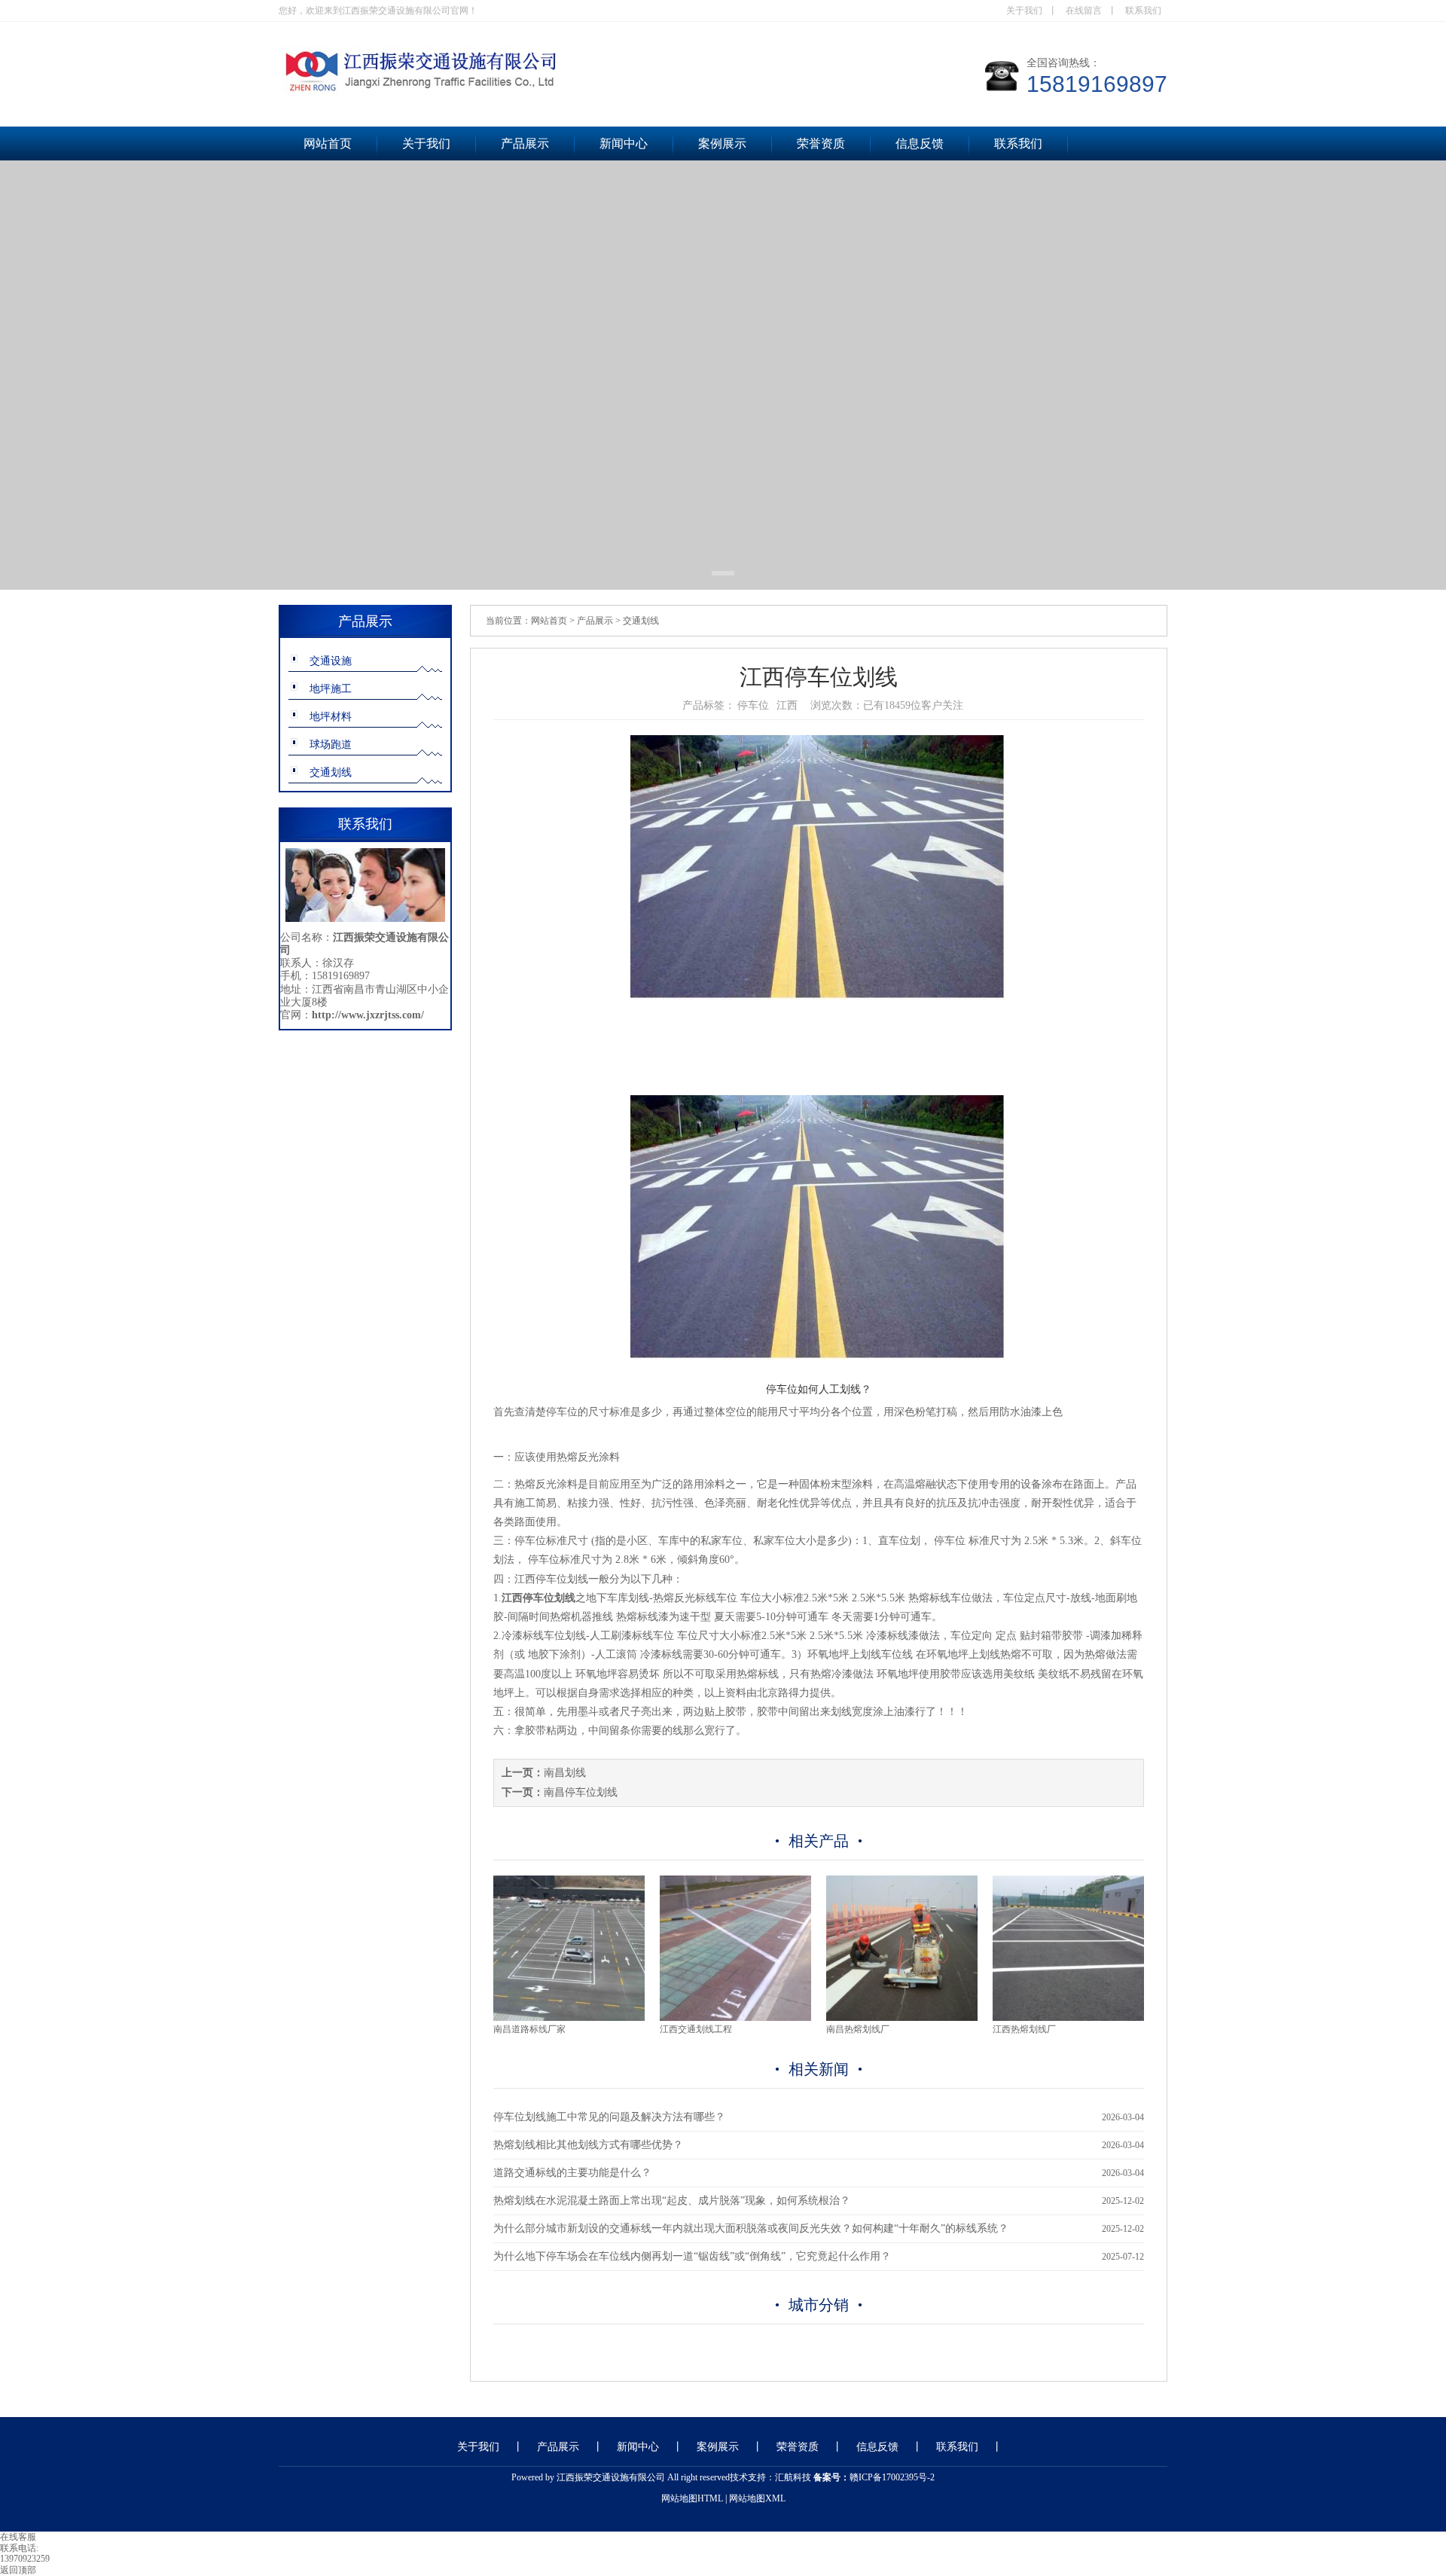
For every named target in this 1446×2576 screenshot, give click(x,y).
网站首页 (328, 143)
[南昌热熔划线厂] (902, 2018)
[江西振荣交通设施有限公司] (527, 93)
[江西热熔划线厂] (1068, 2018)
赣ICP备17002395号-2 (892, 2477)
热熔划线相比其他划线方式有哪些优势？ (588, 2145)
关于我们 (1024, 11)
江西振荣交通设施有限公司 (611, 2477)
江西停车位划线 (551, 1579)
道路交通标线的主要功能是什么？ (572, 2173)
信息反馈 (920, 143)
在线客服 (18, 2537)
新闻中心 (624, 143)
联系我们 (1143, 11)
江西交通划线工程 (696, 2029)
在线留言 (1084, 11)
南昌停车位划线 (581, 1792)
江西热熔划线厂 (1024, 2029)
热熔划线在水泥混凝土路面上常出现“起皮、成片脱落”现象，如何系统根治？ (672, 2201)
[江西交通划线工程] (735, 2018)
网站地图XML (757, 2498)
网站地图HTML (692, 2498)
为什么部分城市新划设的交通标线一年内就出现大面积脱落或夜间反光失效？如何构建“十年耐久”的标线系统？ (751, 2228)
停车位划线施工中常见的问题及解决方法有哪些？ (609, 2117)
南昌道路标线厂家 (529, 2029)
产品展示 (525, 143)
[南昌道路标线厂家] (569, 2018)
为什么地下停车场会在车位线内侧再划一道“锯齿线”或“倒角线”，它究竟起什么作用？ (692, 2256)
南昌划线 (565, 1773)
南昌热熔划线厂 (858, 2029)
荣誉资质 (821, 143)
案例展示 (722, 143)
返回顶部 (18, 2570)
